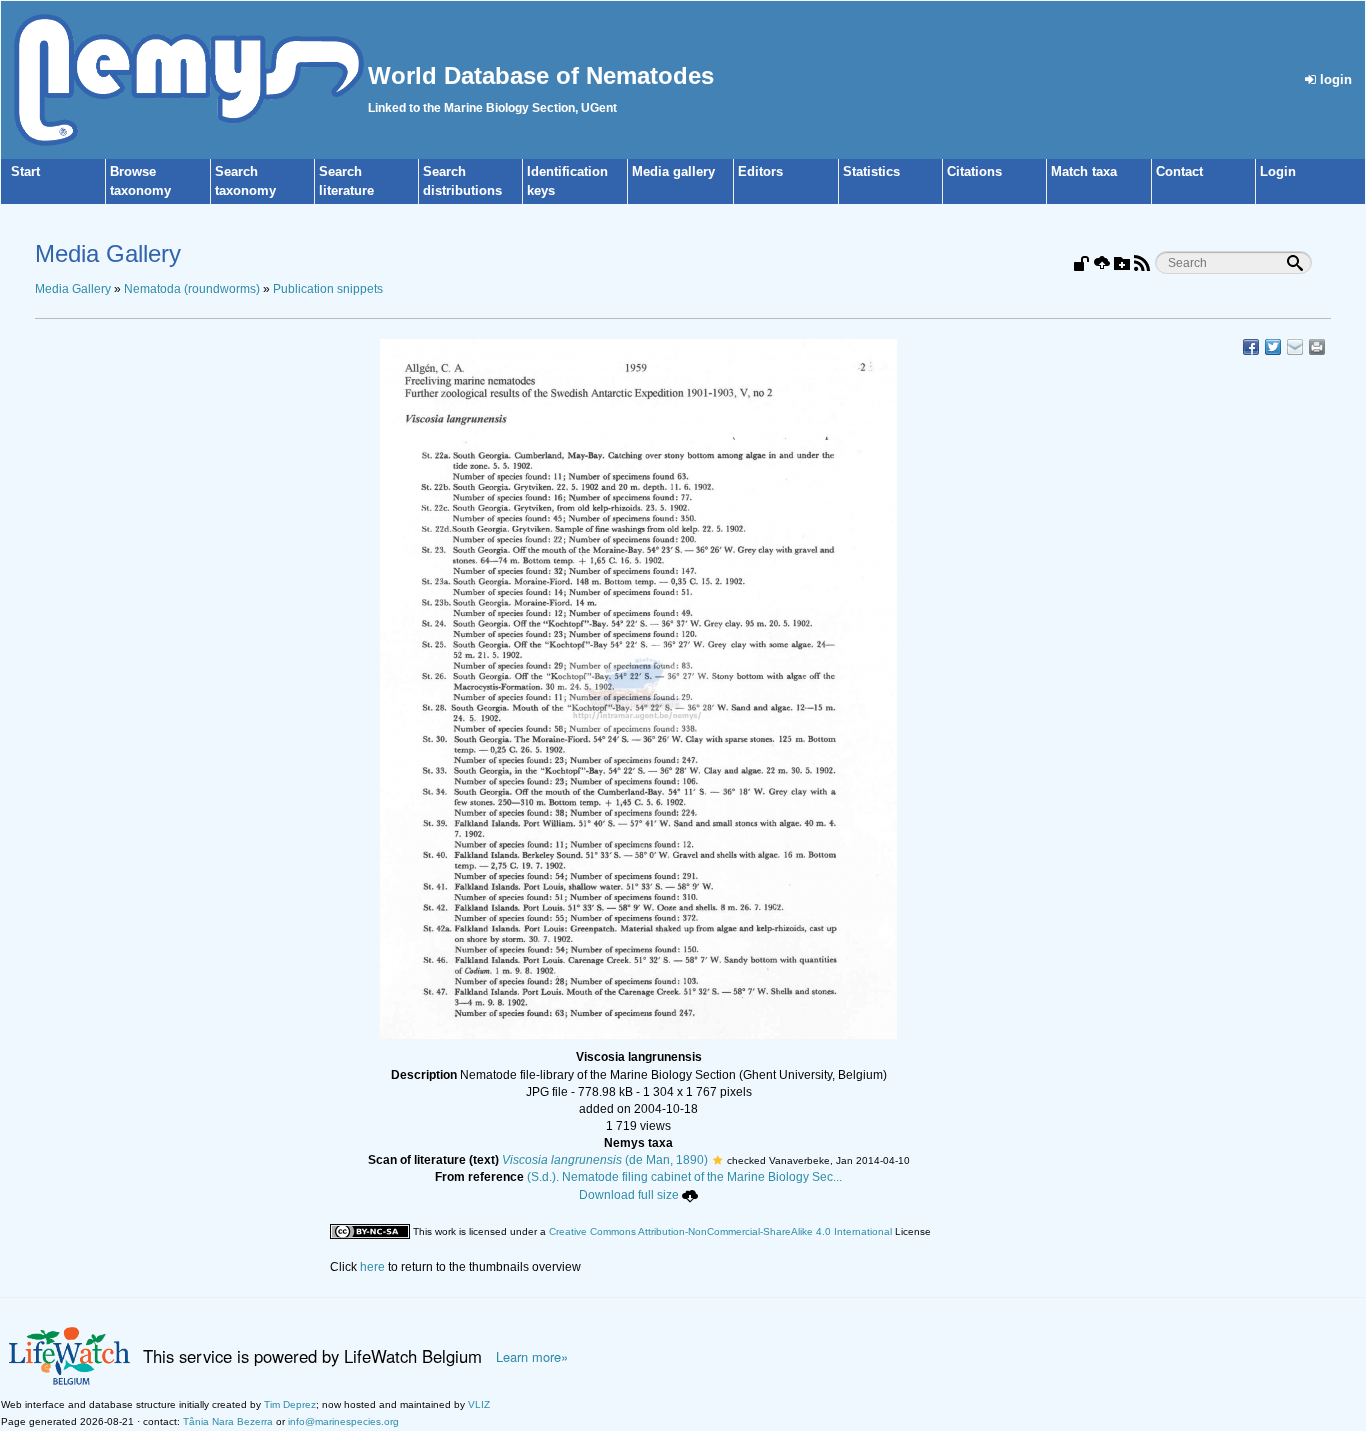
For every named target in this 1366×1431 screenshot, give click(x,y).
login (1334, 79)
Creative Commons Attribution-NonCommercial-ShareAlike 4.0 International (720, 1231)
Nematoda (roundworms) (192, 289)
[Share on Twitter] (1273, 347)
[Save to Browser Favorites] (1295, 347)
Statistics (871, 171)
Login (1278, 171)
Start (25, 171)
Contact (1179, 171)
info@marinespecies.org (343, 1421)
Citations (974, 171)
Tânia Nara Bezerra (228, 1421)
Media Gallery (73, 289)
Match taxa (1084, 171)
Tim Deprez (290, 1404)
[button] (717, 1160)
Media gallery (673, 171)
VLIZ (479, 1404)
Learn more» (532, 1357)
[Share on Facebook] (1251, 347)
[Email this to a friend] (1317, 347)
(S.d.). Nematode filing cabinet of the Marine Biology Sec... (684, 1177)
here (372, 1267)
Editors (760, 171)
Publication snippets (328, 289)
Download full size (629, 1195)
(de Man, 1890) (605, 1160)
